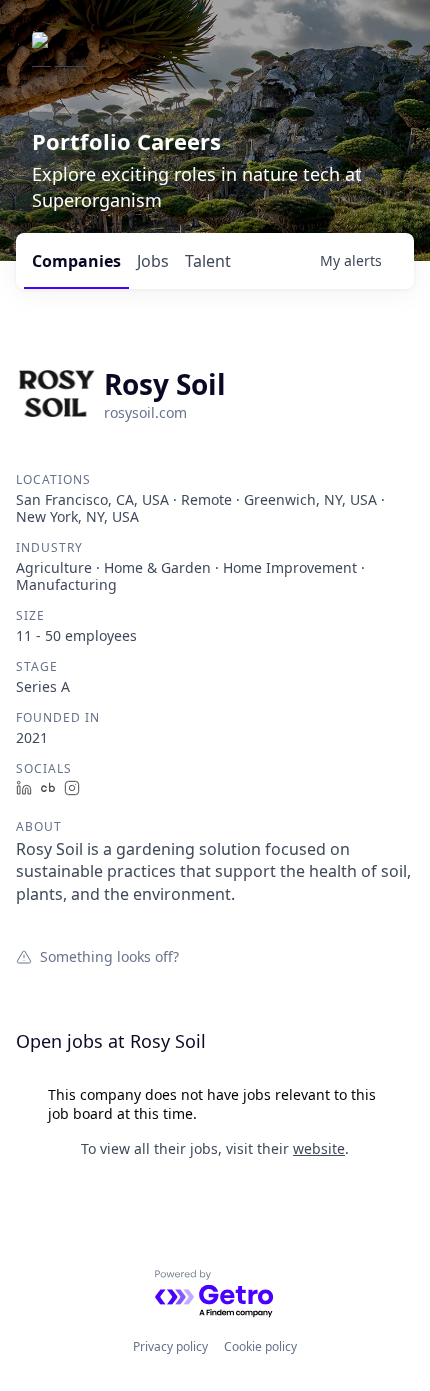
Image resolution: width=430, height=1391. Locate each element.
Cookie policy (260, 1346)
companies (76, 261)
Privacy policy (170, 1346)
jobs (153, 261)
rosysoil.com (145, 412)
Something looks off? (109, 956)
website (319, 1148)
